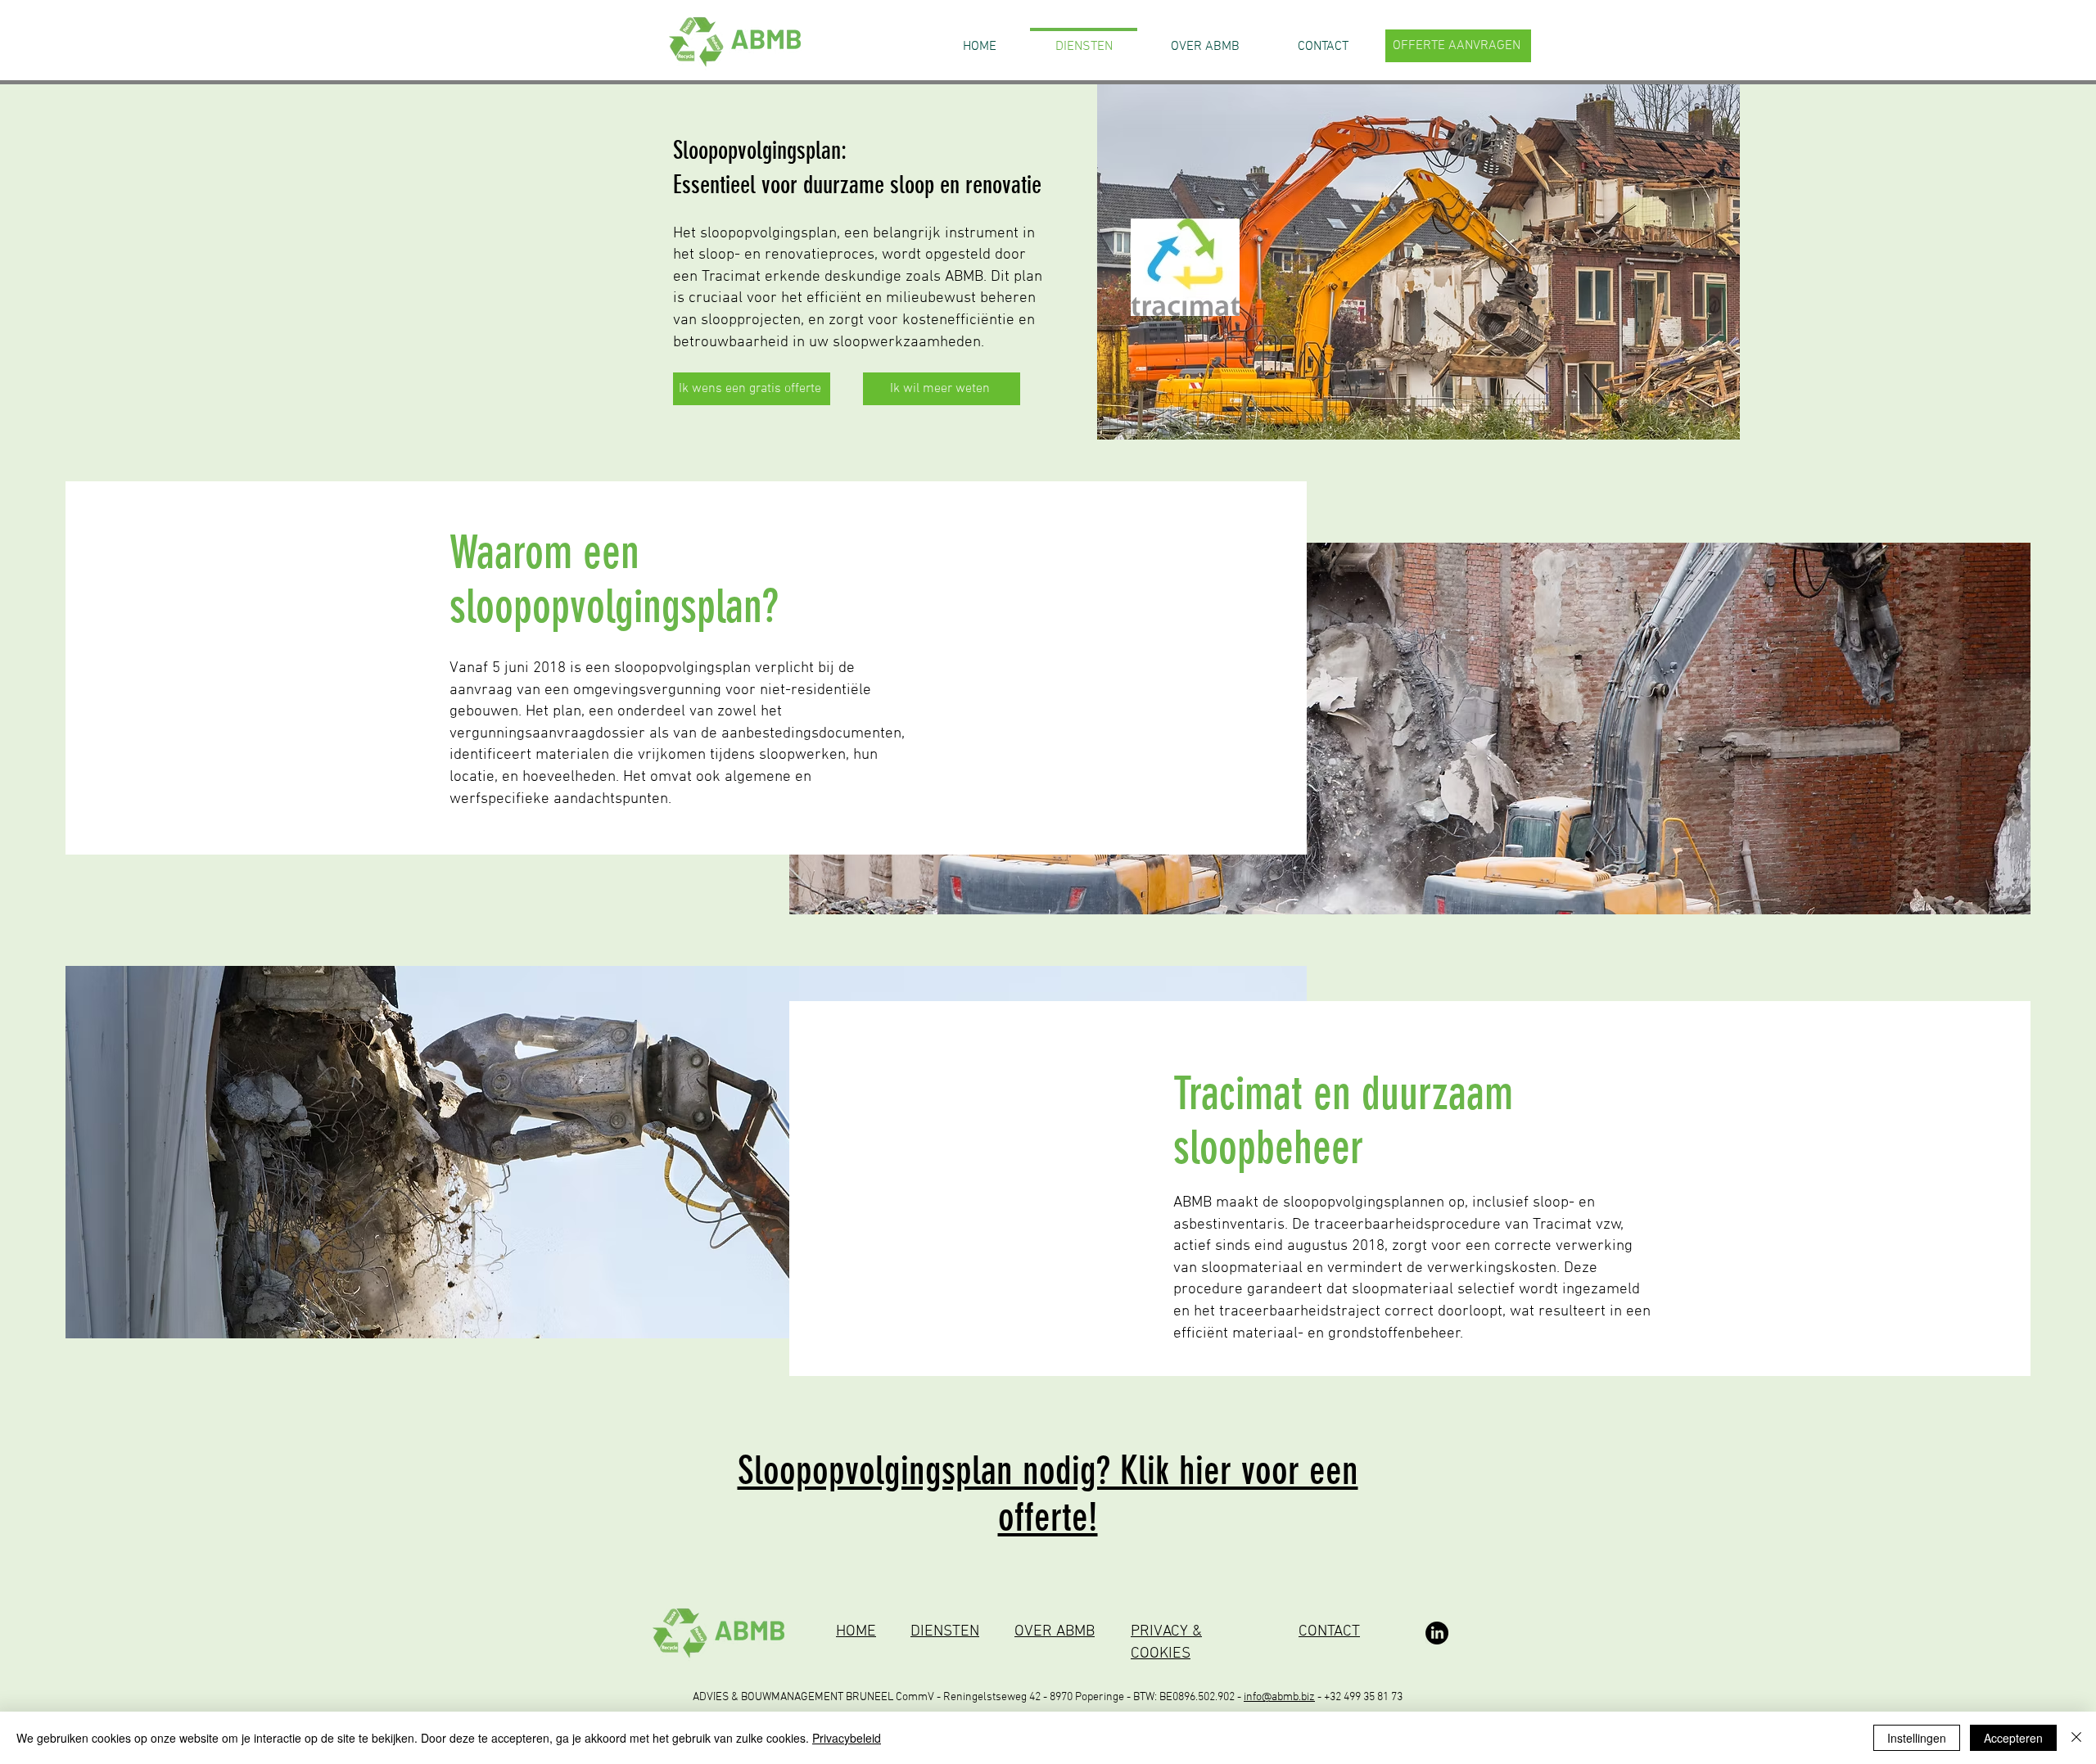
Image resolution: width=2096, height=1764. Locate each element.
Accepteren (2013, 1738)
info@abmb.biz (1279, 1697)
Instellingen (1917, 1738)
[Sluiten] (2076, 1738)
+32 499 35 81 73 (1363, 1697)
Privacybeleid (847, 1738)
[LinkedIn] (1437, 1633)
